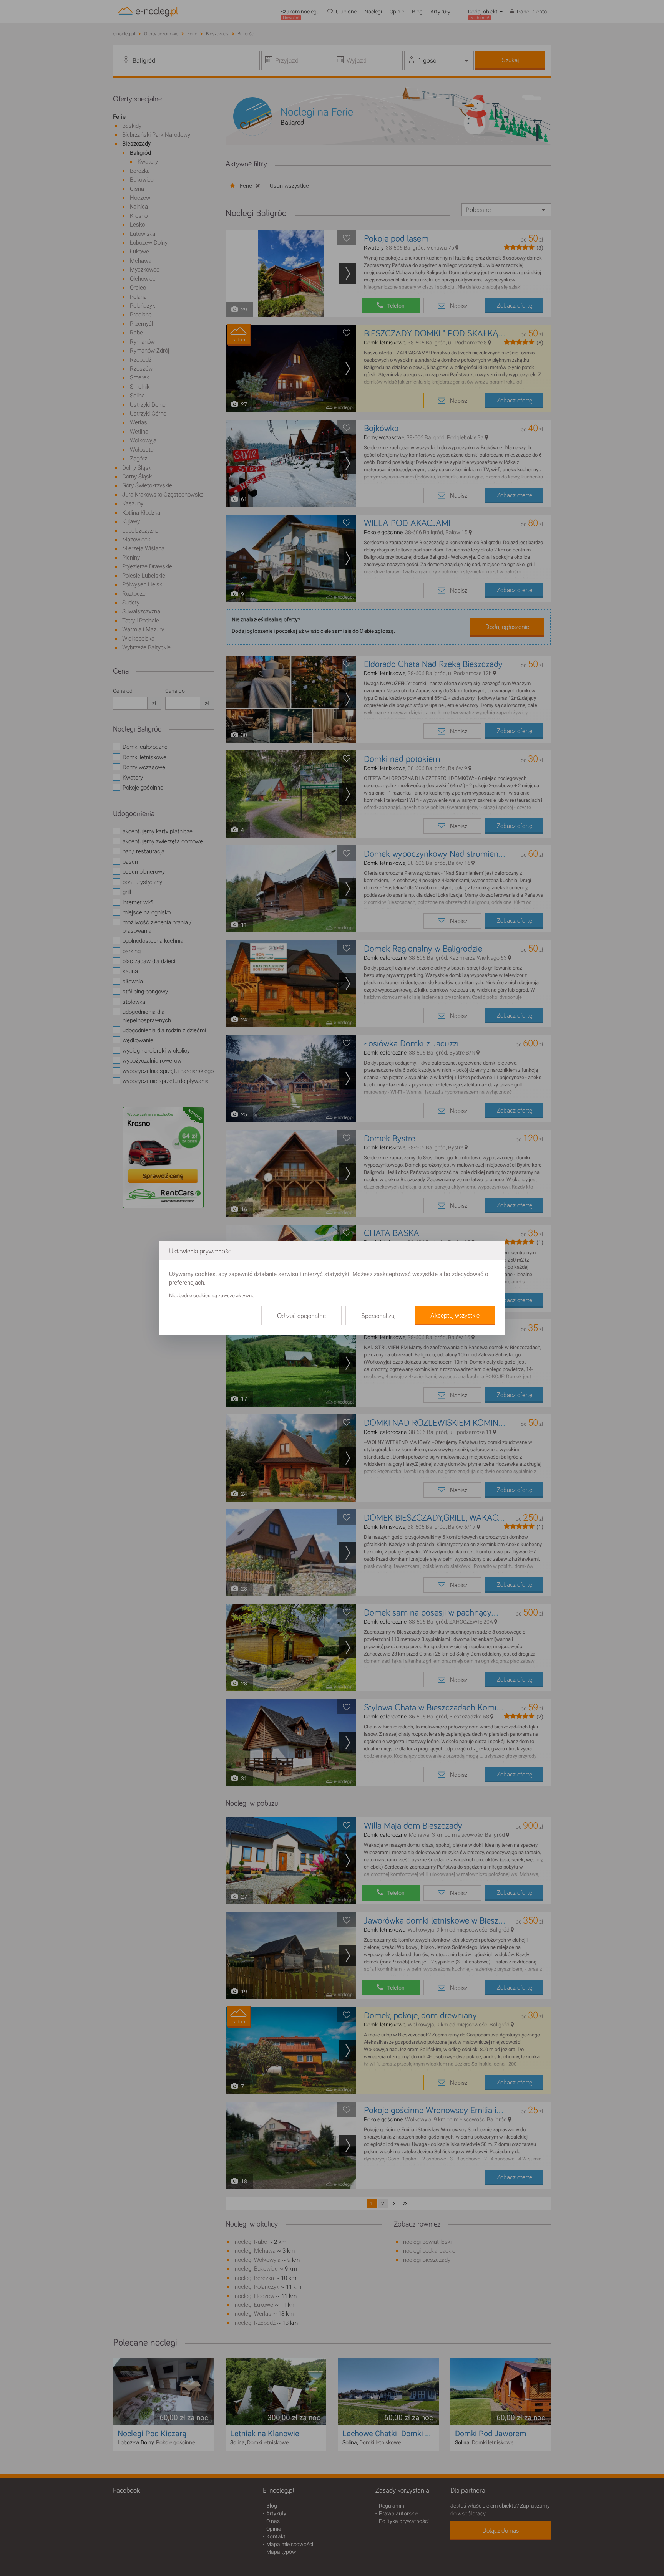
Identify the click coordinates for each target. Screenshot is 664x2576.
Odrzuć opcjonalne (301, 1316)
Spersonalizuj (378, 1316)
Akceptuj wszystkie (455, 1316)
